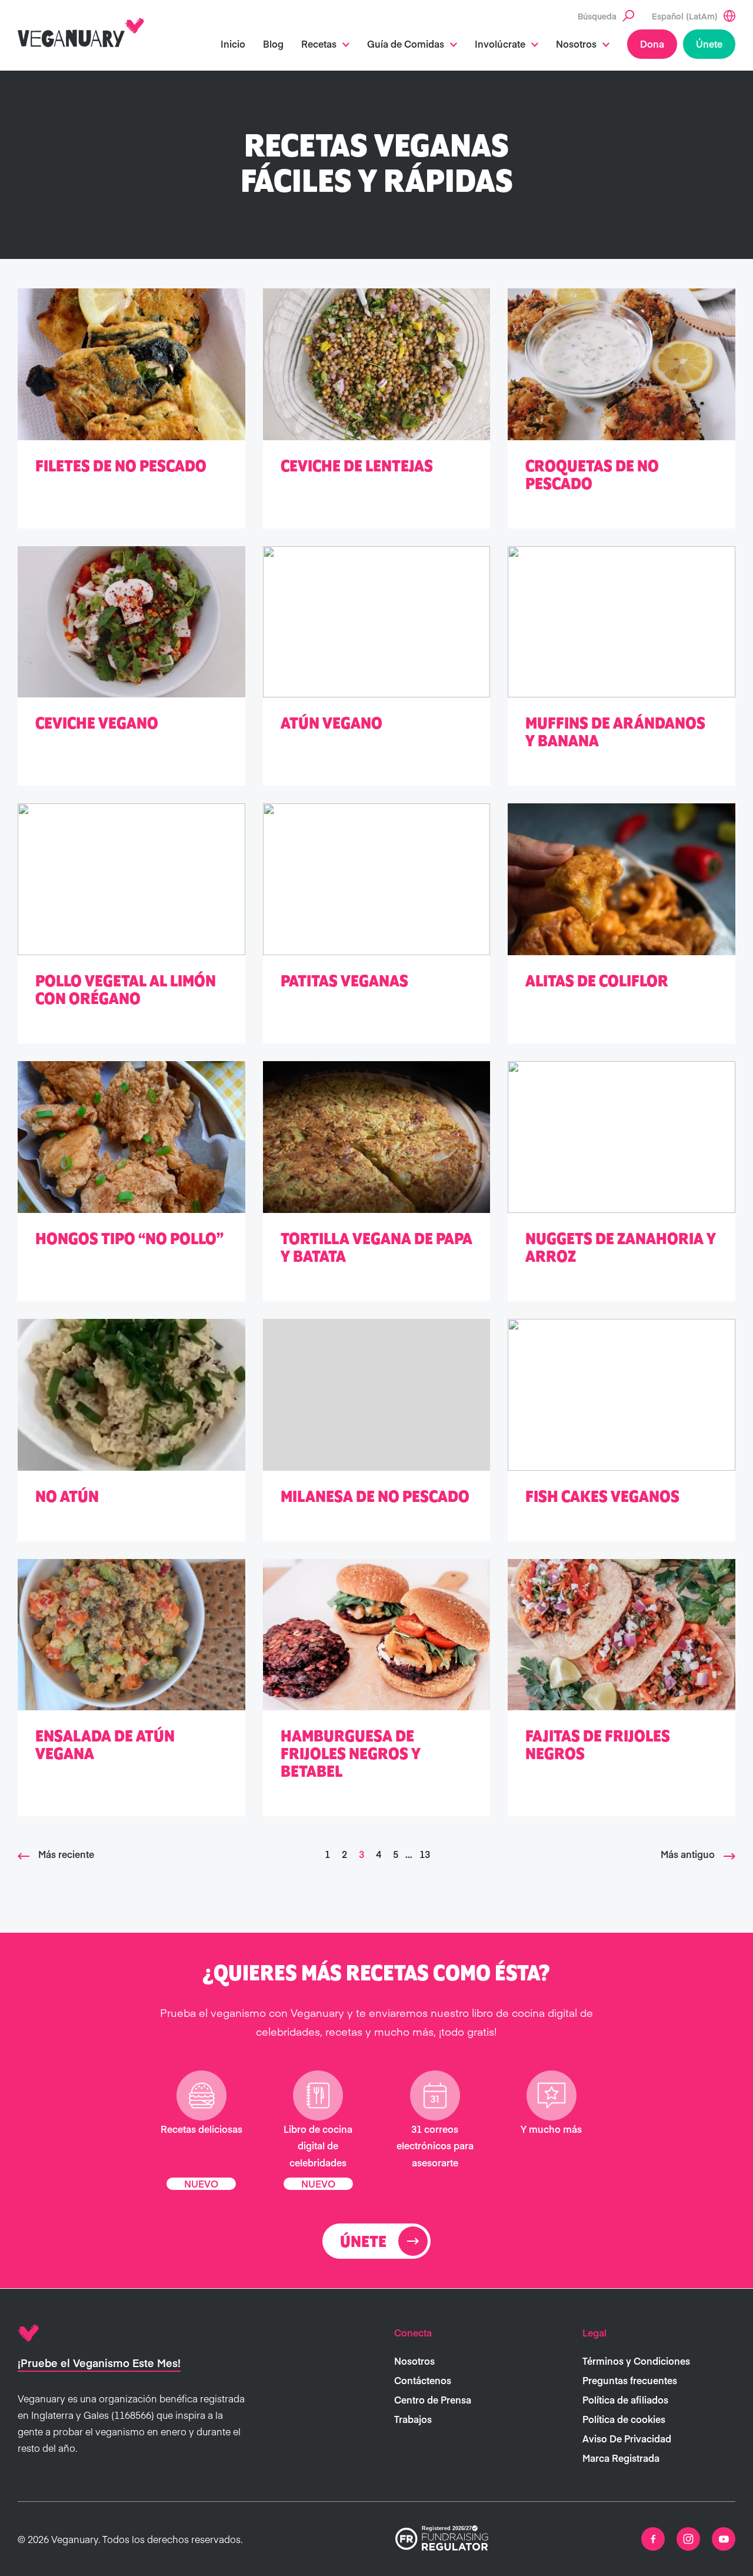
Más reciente (66, 1854)
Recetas (319, 44)
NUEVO (201, 2183)
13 (425, 1854)
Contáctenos (423, 2380)
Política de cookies (624, 2419)
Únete (709, 44)
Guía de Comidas (406, 44)
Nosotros (576, 44)
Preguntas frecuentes (630, 2380)
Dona (652, 44)
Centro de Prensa (433, 2399)
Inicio (233, 44)
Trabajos (413, 2419)
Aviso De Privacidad (627, 2438)
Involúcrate (500, 44)
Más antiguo (688, 1854)
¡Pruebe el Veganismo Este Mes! (99, 2363)
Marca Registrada (621, 2458)
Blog (273, 44)
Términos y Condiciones (636, 2361)
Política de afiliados (625, 2399)
